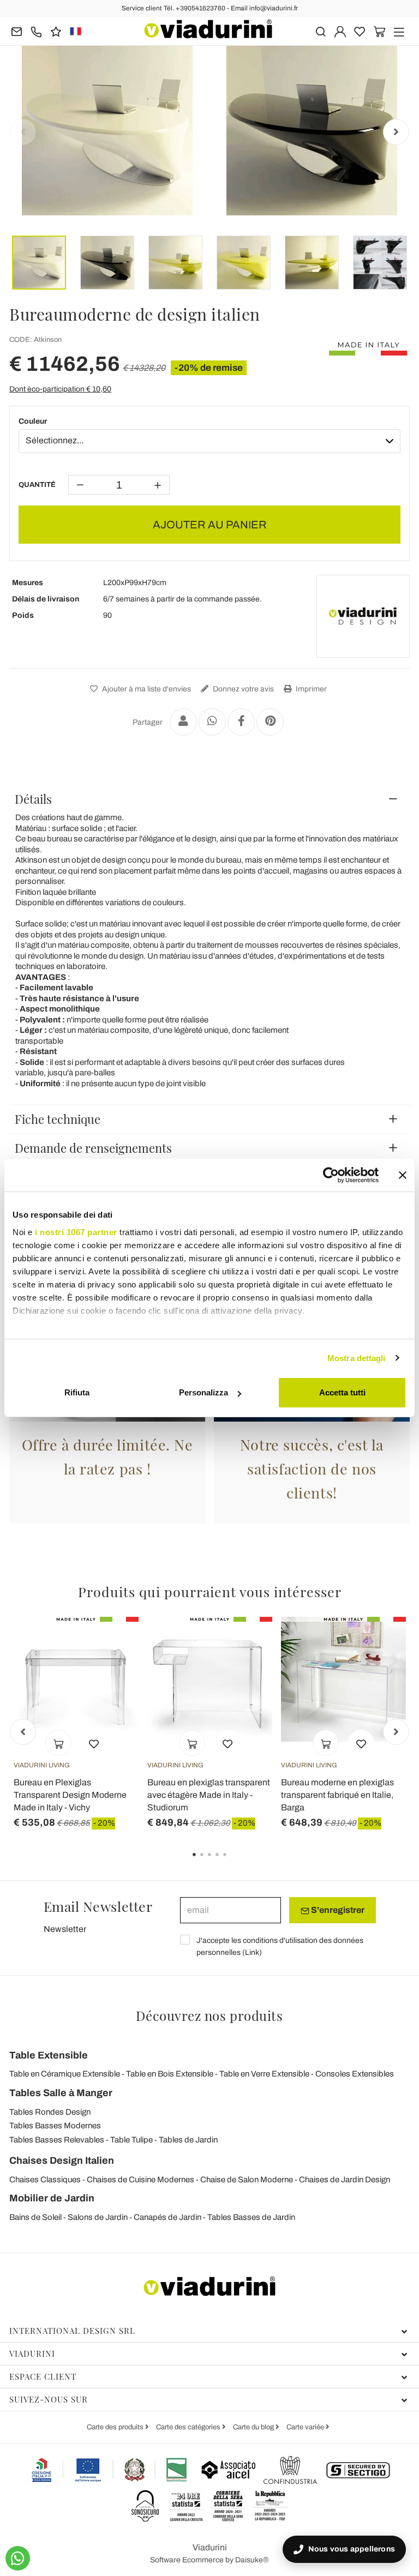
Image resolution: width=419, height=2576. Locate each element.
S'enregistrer (337, 1910)
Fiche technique (58, 1119)
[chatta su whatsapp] (18, 2558)
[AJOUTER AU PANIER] (58, 1743)
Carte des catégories (189, 2427)
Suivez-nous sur (49, 2399)
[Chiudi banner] (403, 1175)
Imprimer (310, 689)
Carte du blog (254, 2427)
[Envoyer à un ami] (183, 722)
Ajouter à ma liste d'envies (146, 689)
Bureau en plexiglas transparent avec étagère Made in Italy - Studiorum (209, 1795)
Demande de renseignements (93, 1148)
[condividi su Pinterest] (270, 722)
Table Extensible (49, 2055)
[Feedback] (56, 31)
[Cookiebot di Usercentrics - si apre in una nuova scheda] (331, 1175)
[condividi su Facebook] (241, 722)
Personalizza (203, 1392)
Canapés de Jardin (167, 2217)
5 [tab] (234, 1862)
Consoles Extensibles (355, 2074)
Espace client (43, 2376)
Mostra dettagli (357, 1358)
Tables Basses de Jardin (251, 2217)
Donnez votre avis (243, 689)
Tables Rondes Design (50, 2112)
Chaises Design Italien (62, 2160)
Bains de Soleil (35, 2217)
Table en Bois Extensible (170, 2074)
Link (252, 1952)
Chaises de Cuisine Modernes (140, 2180)
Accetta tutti (342, 1392)
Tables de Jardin (188, 2140)
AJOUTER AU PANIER (210, 525)
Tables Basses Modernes (55, 2126)
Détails (33, 799)
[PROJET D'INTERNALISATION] (110, 2470)
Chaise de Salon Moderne (247, 2180)
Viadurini (32, 2354)
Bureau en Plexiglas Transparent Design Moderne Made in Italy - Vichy (70, 1795)
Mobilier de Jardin (52, 2198)
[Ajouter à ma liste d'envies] (94, 1743)
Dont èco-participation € (60, 389)
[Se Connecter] (340, 31)
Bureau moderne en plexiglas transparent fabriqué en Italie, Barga (337, 1795)
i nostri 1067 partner (76, 1232)
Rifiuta (77, 1392)
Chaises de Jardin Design (345, 2180)
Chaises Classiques (45, 2180)
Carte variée (306, 2427)
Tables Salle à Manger (61, 2093)
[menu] (399, 31)
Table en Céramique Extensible (65, 2074)
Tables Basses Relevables (57, 2140)
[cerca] (321, 31)
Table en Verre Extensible (264, 2074)
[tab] (209, 799)
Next (396, 132)
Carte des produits (116, 2427)
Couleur (33, 421)
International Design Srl (72, 2331)
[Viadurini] (208, 29)
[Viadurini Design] (363, 616)
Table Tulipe (131, 2140)
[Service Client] (36, 31)
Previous (23, 132)
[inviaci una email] (17, 31)
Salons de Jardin (98, 2217)
